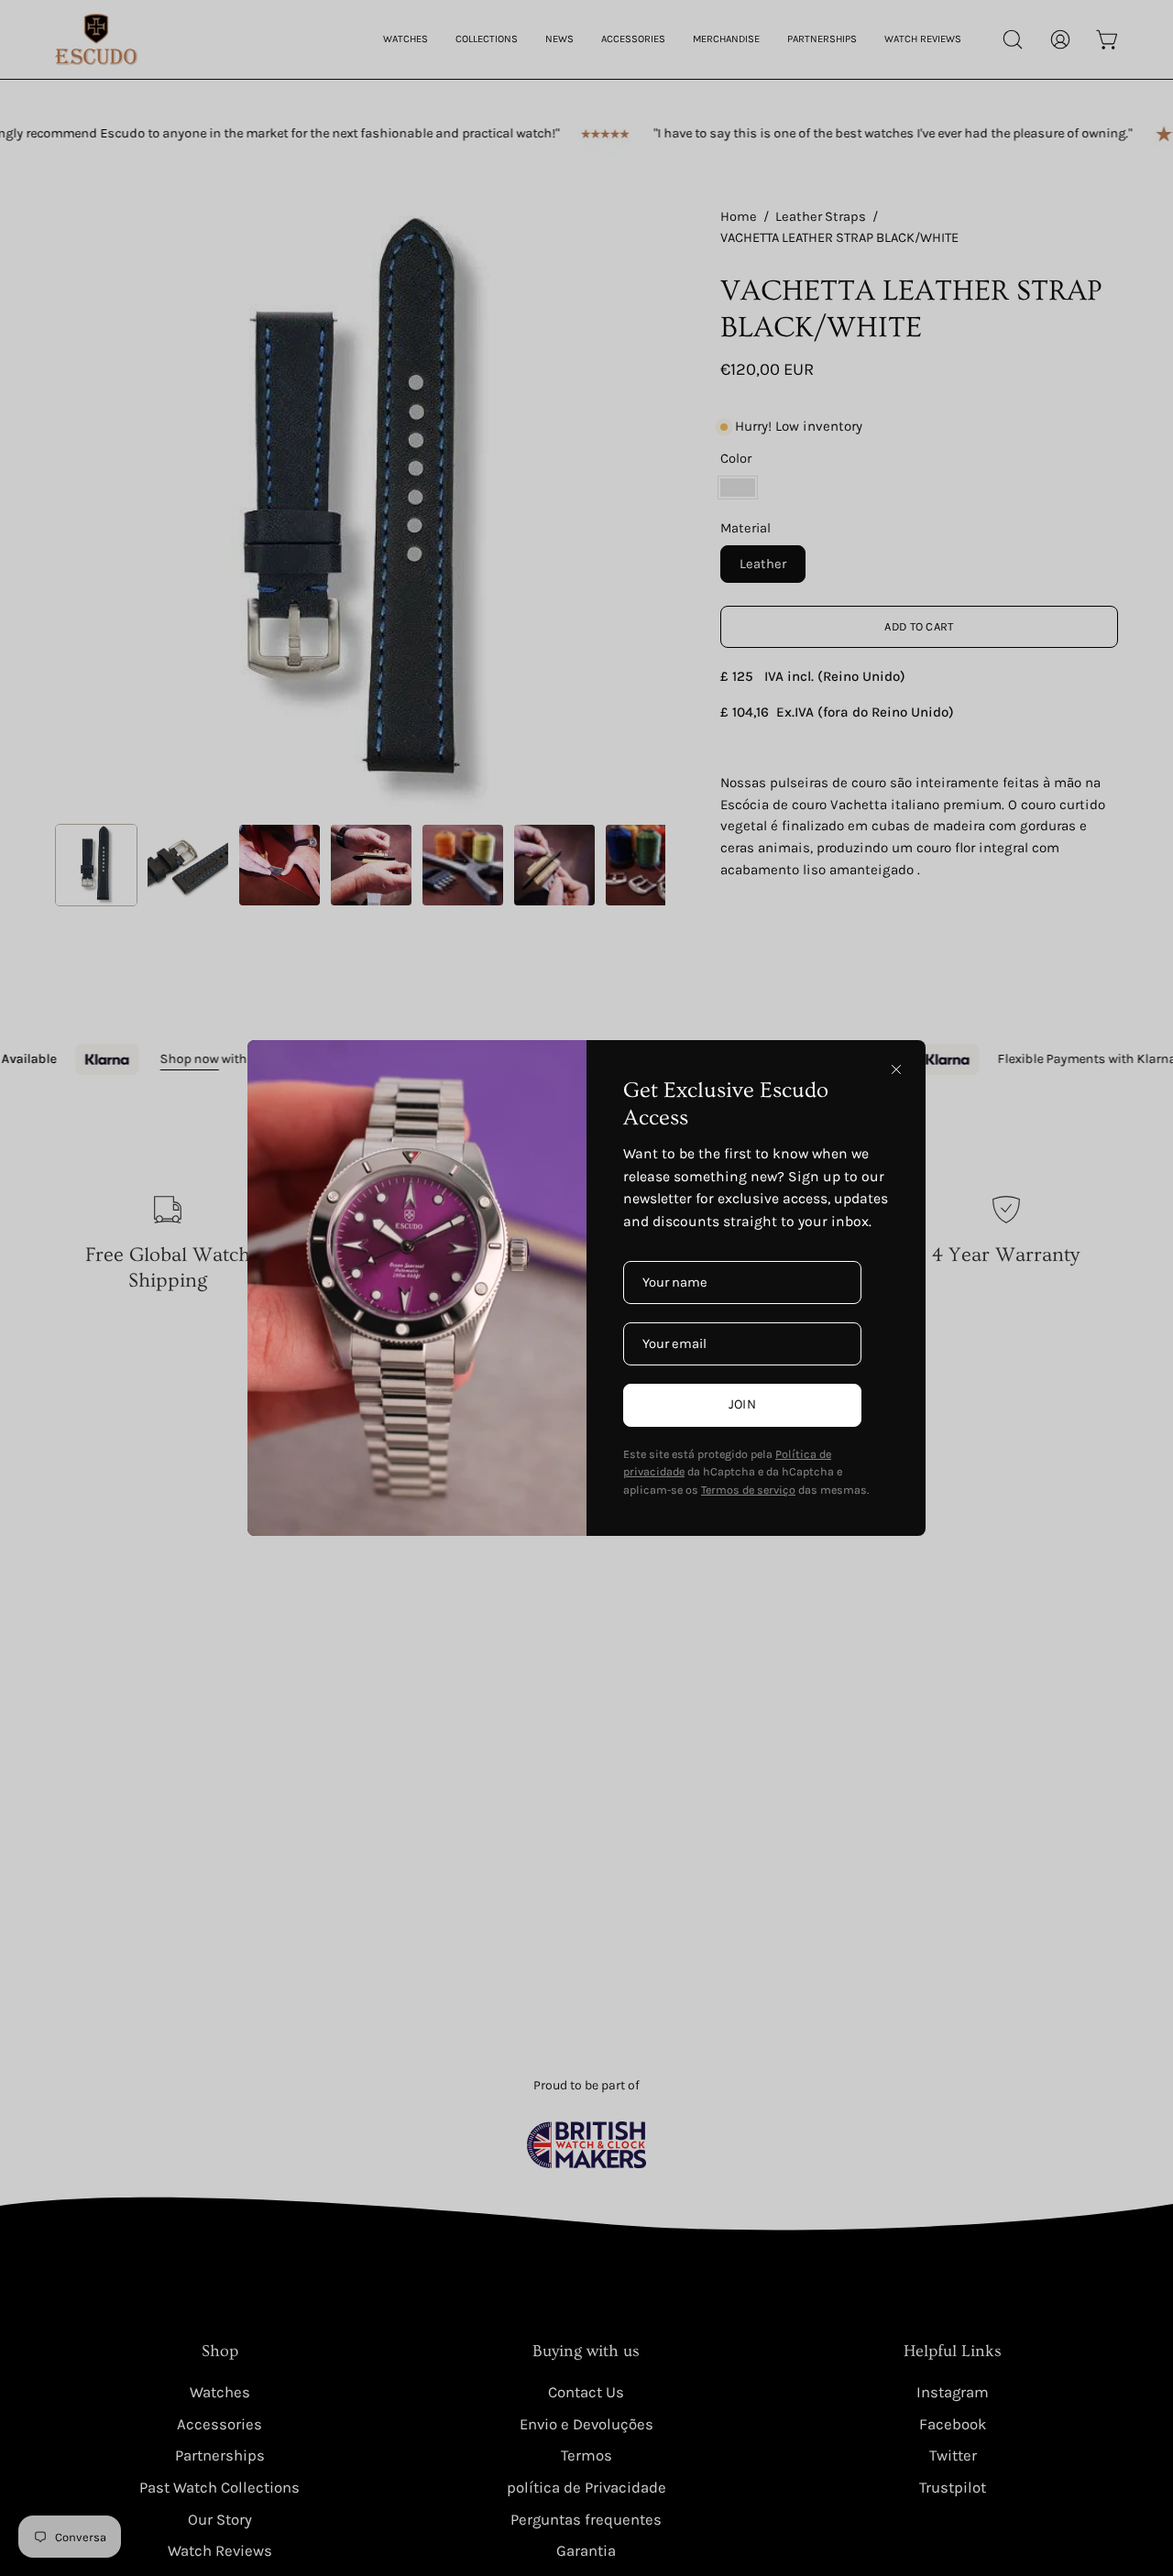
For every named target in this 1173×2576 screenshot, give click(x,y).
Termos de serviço (748, 1490)
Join (742, 1404)
